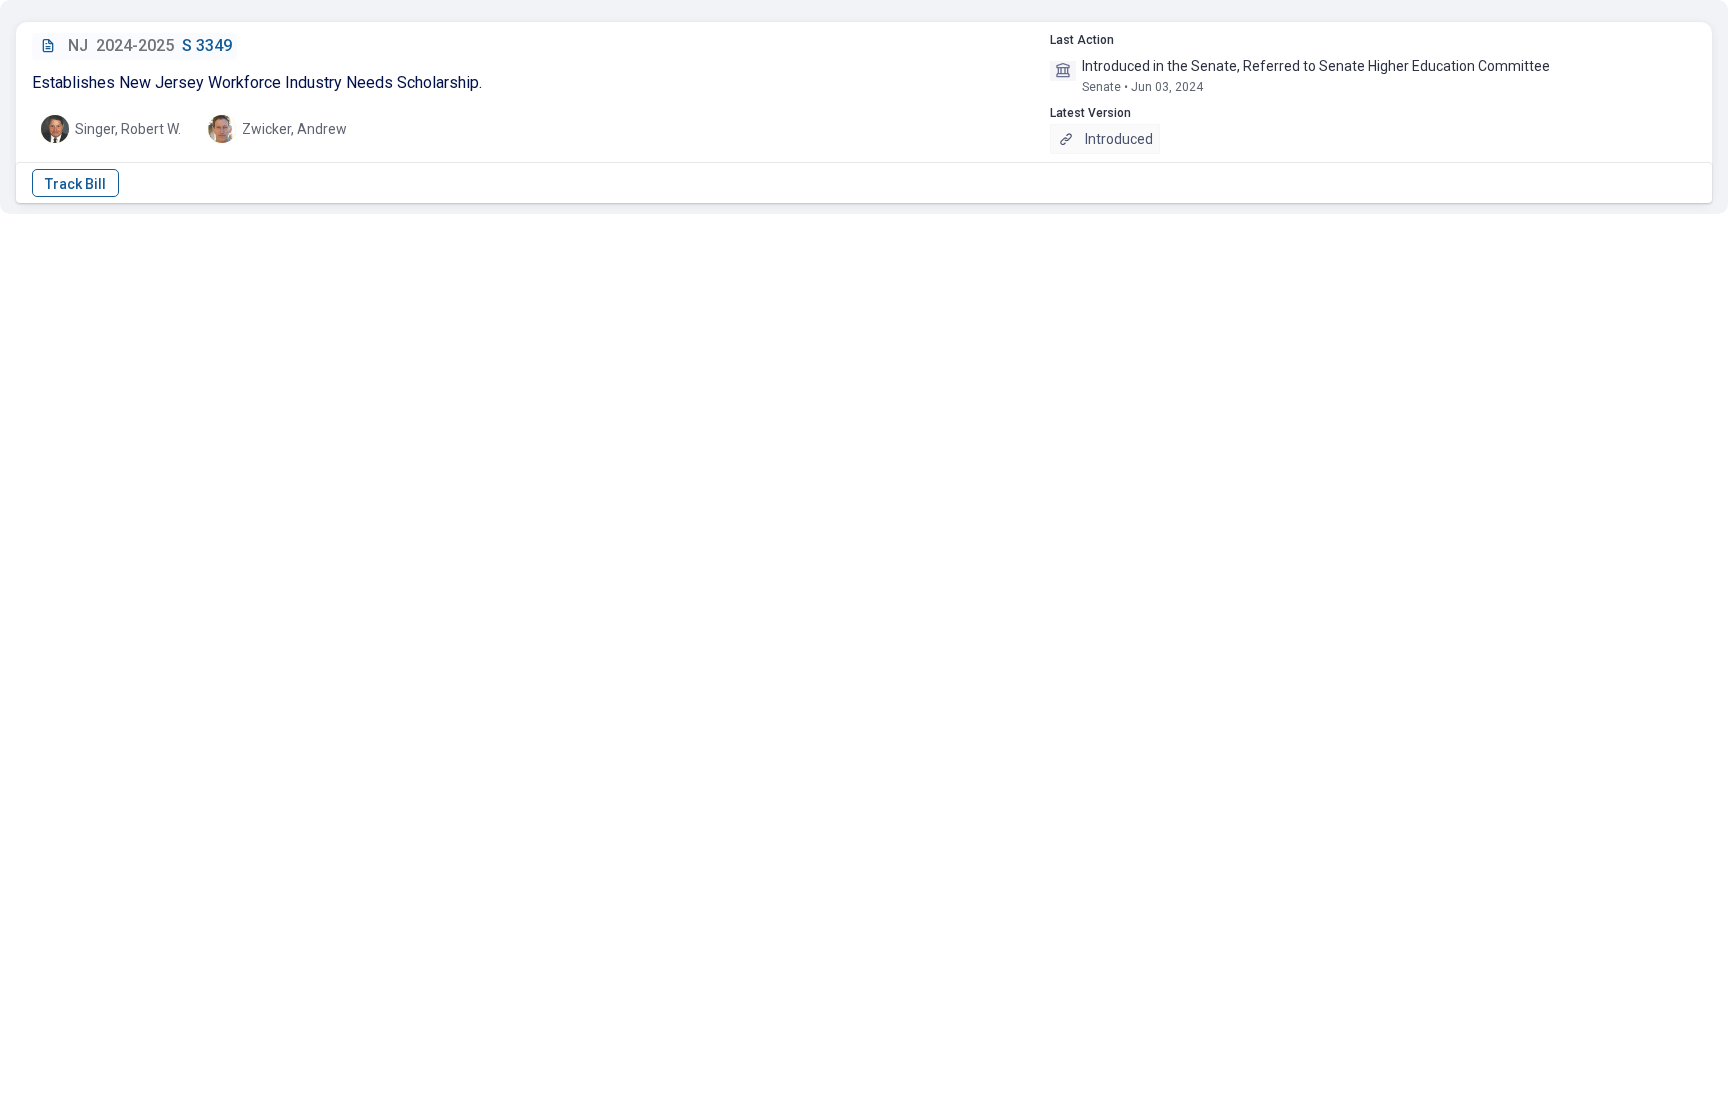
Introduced (1119, 139)
